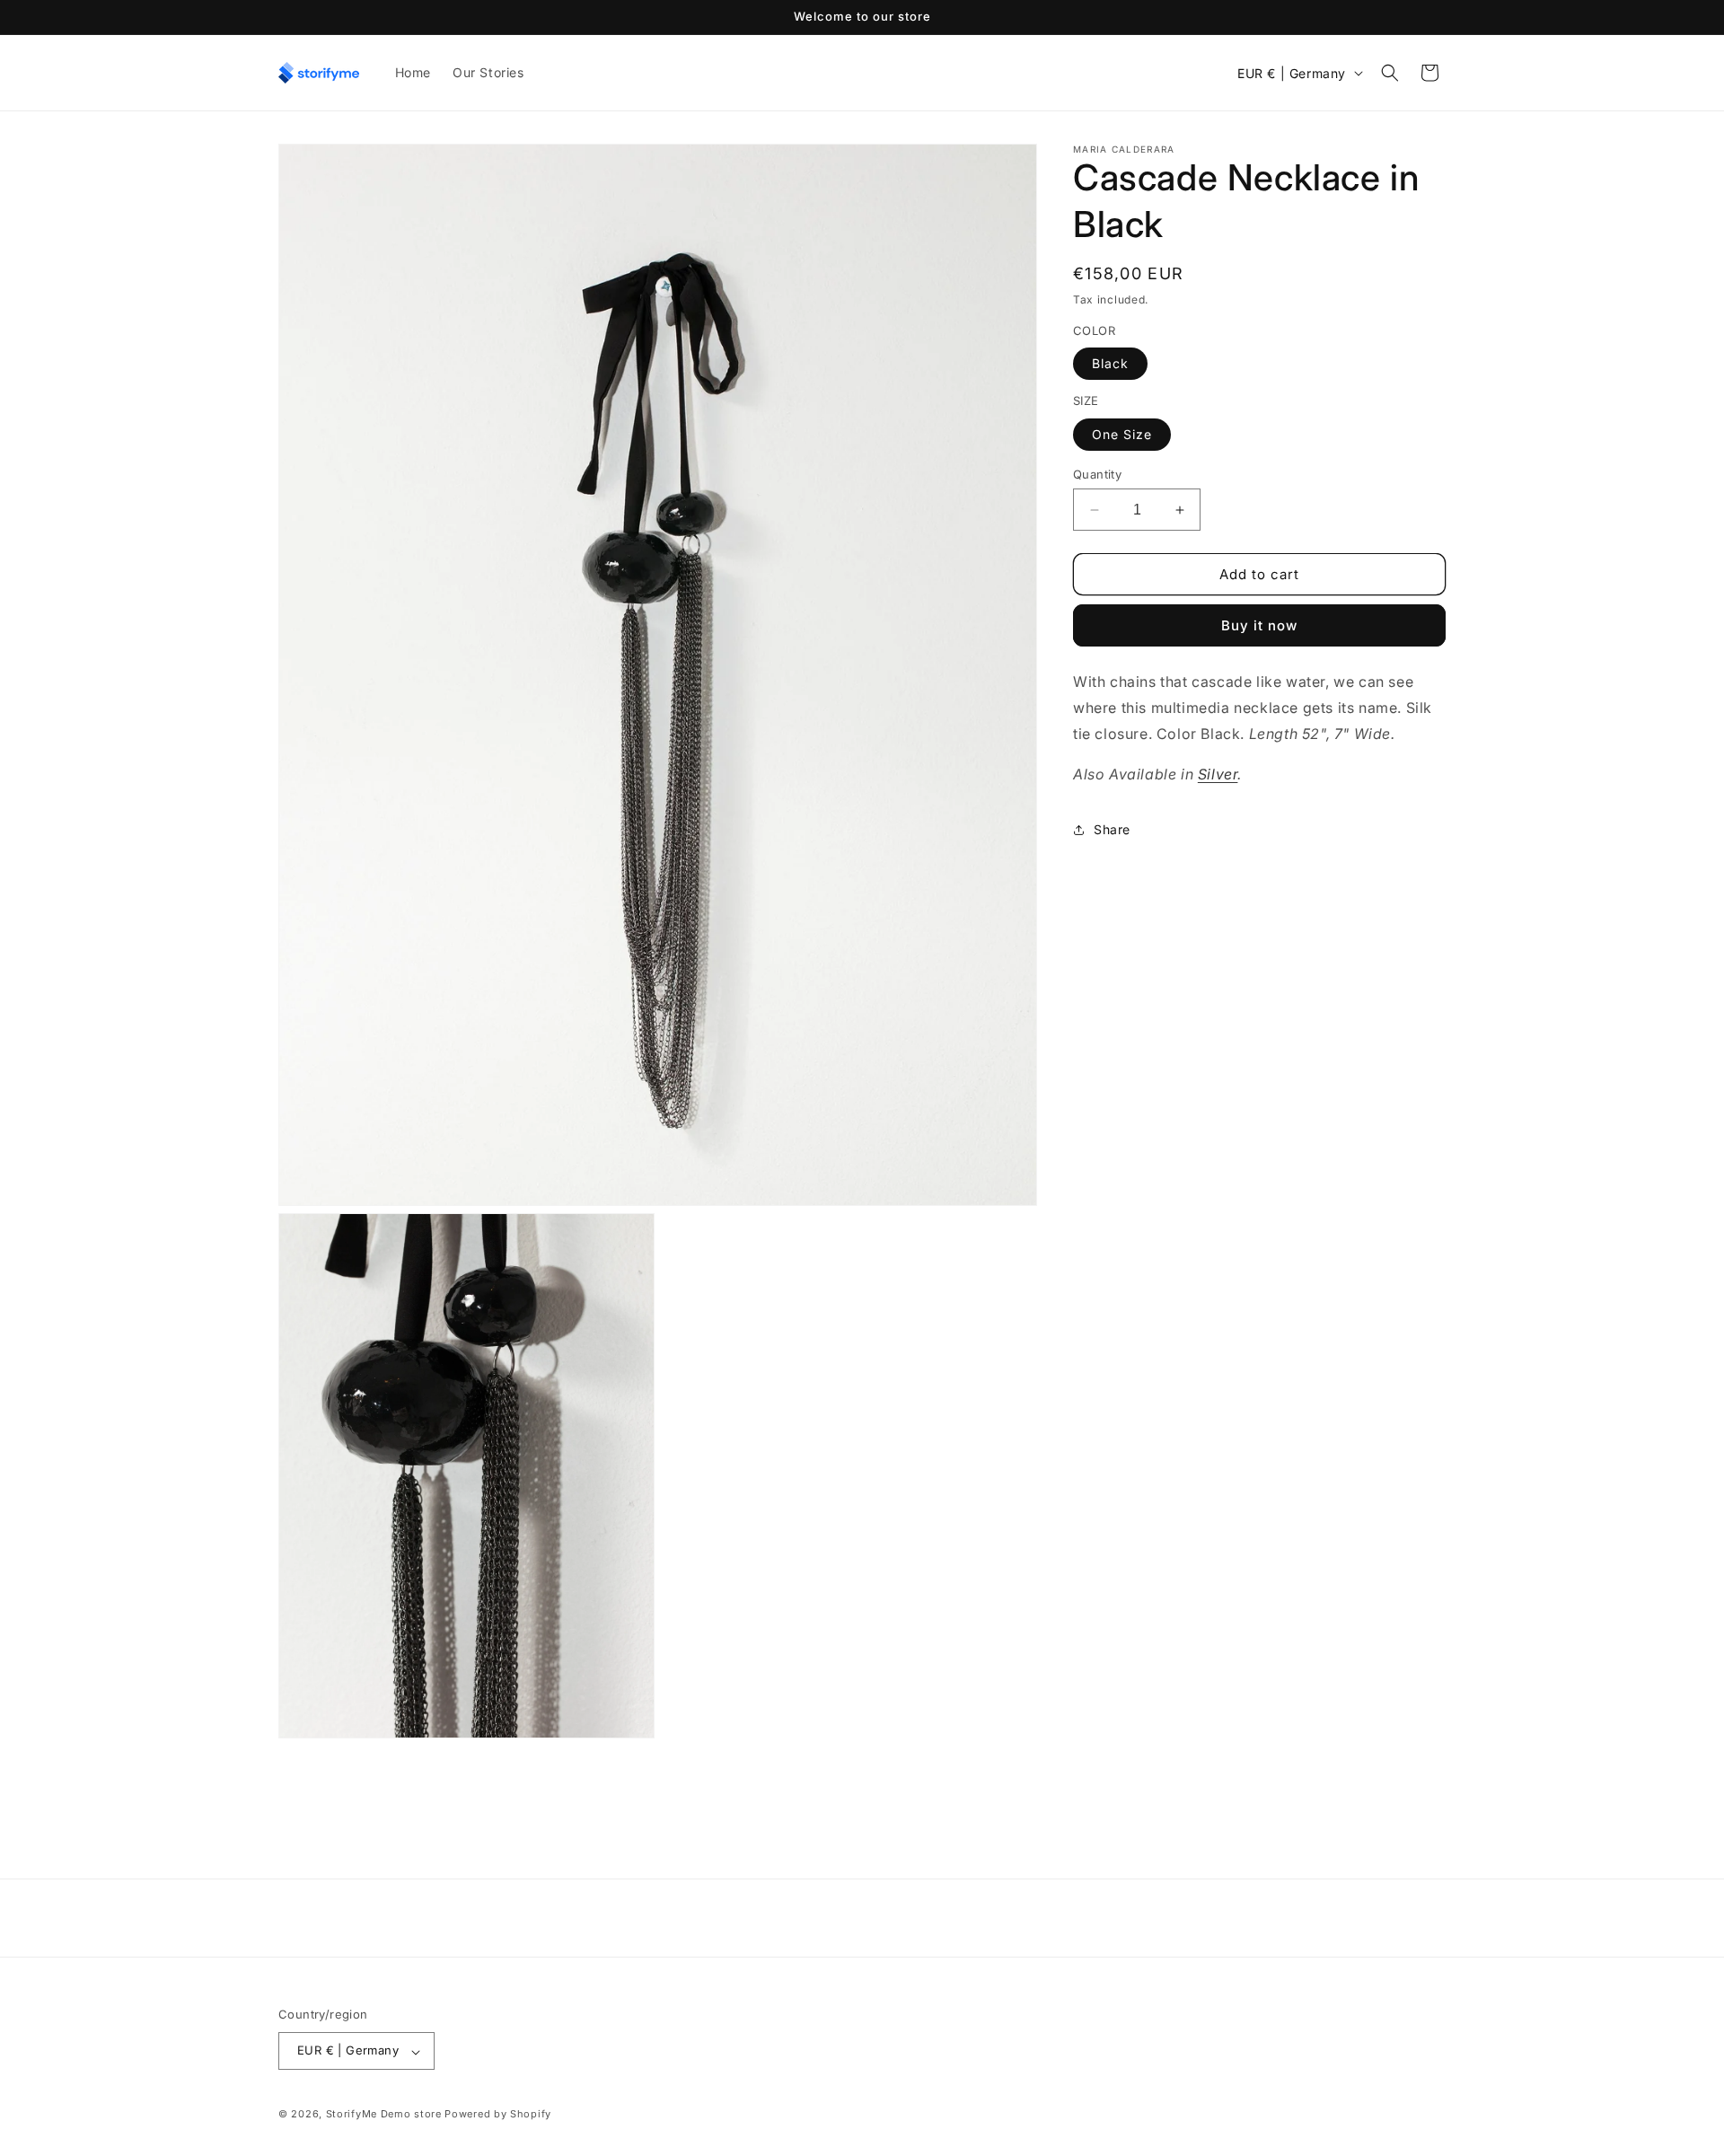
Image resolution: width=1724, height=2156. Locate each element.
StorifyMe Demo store (384, 2115)
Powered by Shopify (498, 2115)
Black (1110, 364)
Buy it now (1259, 626)
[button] (1390, 73)
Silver (1218, 774)
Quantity (1097, 474)
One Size (1122, 434)
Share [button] (1112, 829)
